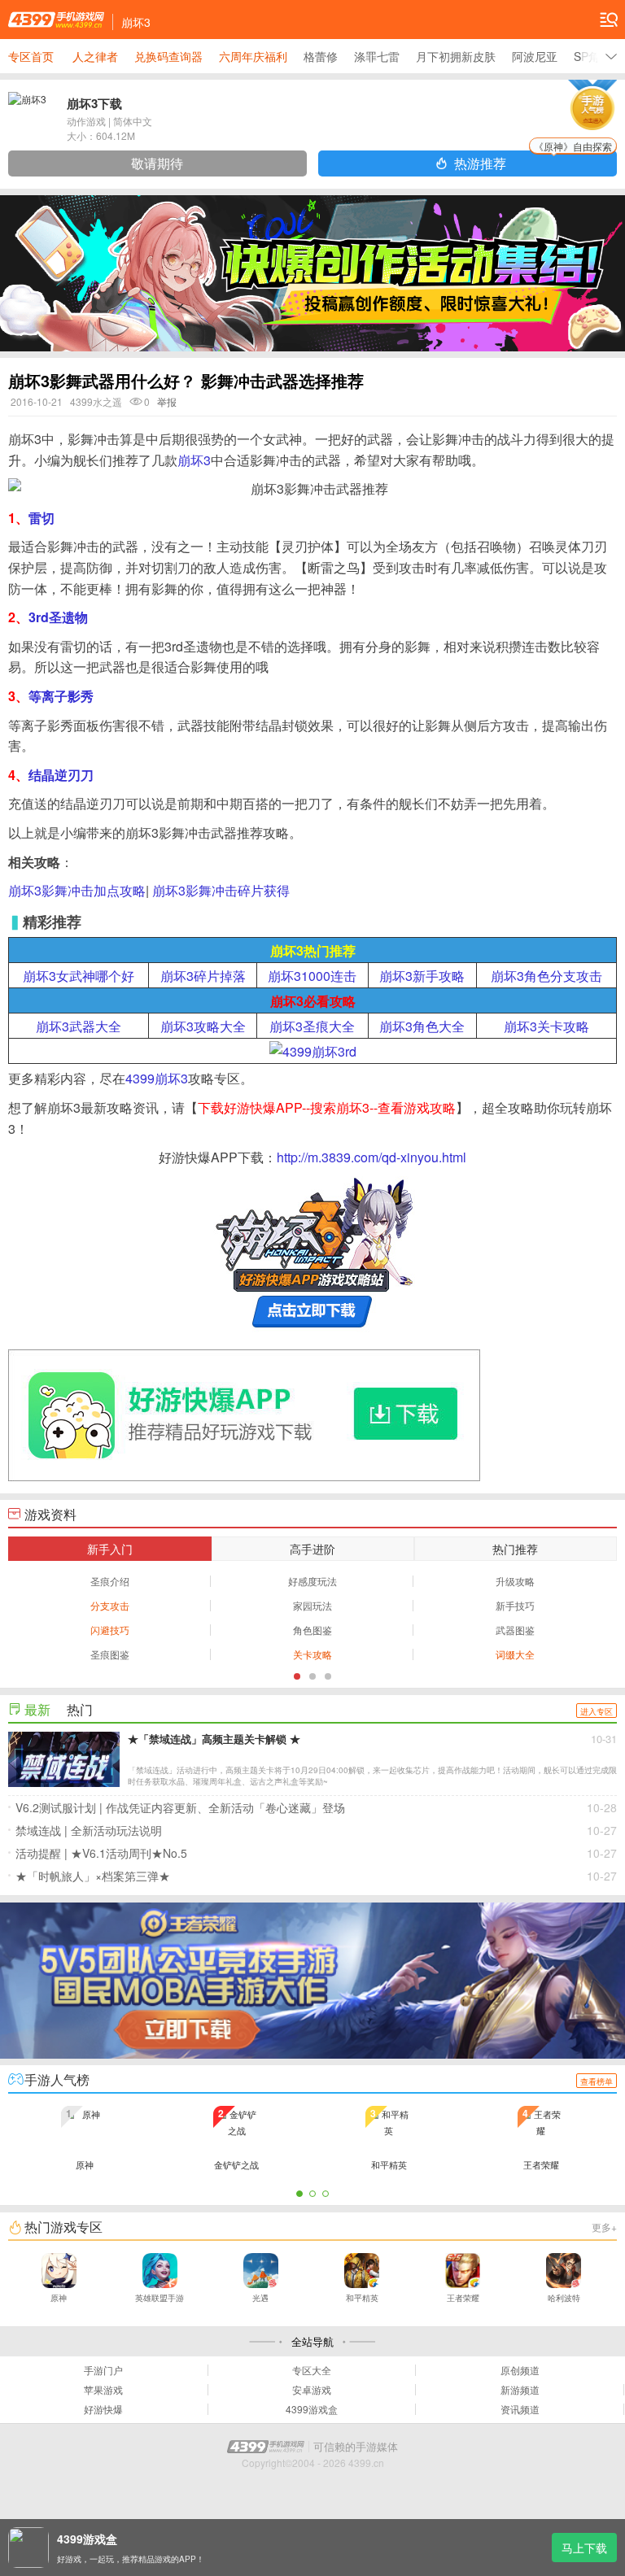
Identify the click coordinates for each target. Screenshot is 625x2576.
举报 (167, 401)
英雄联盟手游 (160, 2298)
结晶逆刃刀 (61, 775)
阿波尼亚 (535, 56)
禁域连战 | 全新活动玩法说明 (316, 1830)
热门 (80, 1709)
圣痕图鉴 (110, 1654)
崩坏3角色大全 (422, 1026)
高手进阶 (312, 1549)
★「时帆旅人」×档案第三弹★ (316, 1876)
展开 (611, 56)
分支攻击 (110, 1605)
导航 (609, 20)
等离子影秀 (61, 696)
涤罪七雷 (377, 56)
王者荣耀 (463, 2298)
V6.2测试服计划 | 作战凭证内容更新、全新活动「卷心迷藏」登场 (316, 1807)
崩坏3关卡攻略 (546, 1026)
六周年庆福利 (253, 56)
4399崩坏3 (157, 1078)
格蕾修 (321, 56)
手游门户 (103, 2370)
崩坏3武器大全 (79, 1026)
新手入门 (110, 1549)
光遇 (260, 2298)
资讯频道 (520, 2409)
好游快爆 (103, 2409)
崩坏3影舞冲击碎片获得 (221, 890)
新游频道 (520, 2390)
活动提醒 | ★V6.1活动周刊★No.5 (316, 1853)
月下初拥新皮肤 (456, 56)
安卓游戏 (312, 2390)
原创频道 (520, 2370)
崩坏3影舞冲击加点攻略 (77, 890)
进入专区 (597, 1711)
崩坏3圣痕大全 (312, 1026)
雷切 (42, 518)
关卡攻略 (312, 1654)
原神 (59, 2298)
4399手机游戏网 (56, 20)
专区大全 (312, 2370)
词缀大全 (515, 1654)
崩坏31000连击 (312, 976)
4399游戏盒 (312, 2409)
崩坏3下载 (94, 103)
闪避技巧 (110, 1630)
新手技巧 (515, 1605)
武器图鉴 (515, 1630)
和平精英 (362, 2298)
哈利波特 (564, 2298)
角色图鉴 (312, 1630)
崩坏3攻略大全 (203, 1026)
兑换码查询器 (168, 56)
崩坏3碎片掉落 (203, 976)
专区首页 (31, 56)
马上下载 (584, 2548)
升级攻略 (515, 1581)
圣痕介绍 (110, 1581)
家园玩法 (312, 1605)
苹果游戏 (103, 2390)
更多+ (604, 2227)
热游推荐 (533, 161)
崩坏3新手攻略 (422, 976)
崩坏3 (194, 460)
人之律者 (95, 56)
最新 (37, 1709)
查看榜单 (597, 2081)
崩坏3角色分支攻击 (546, 976)
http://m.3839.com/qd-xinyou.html (372, 1157)
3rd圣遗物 (58, 617)
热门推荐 (515, 1549)
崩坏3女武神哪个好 (79, 976)
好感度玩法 (312, 1581)
